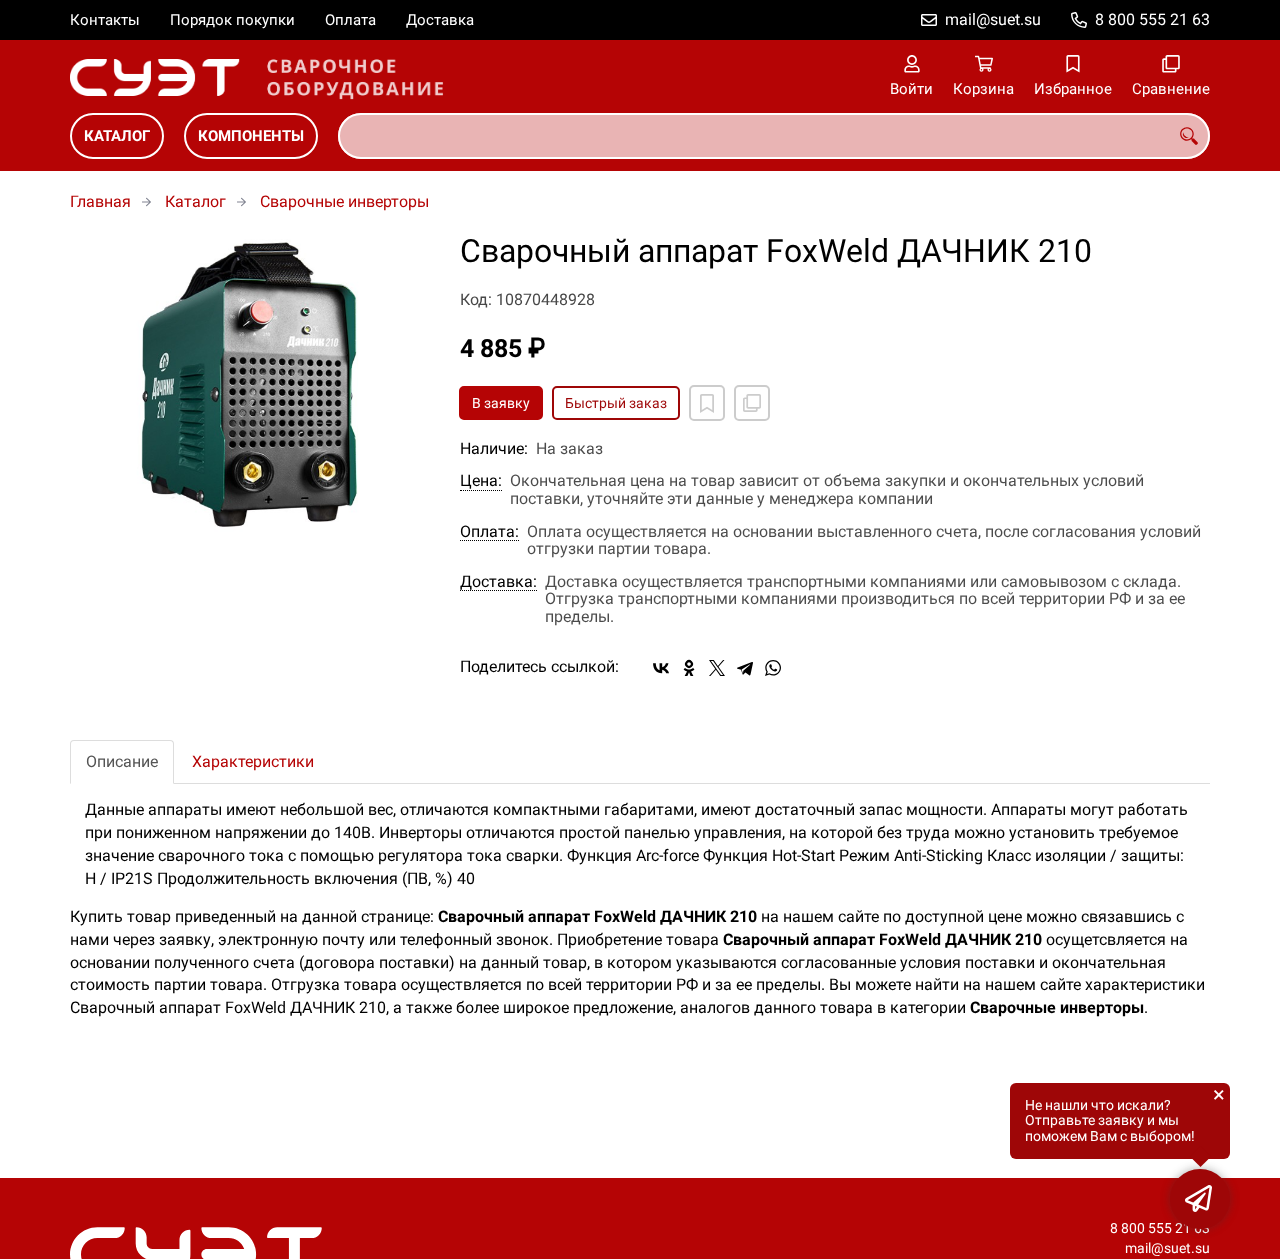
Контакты (105, 20)
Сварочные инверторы (344, 201)
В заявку (501, 403)
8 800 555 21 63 (1152, 19)
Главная (100, 201)
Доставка (440, 20)
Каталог (117, 136)
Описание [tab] (122, 761)
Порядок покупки (232, 20)
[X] (717, 668)
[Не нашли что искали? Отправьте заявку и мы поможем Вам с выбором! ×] (1200, 1199)
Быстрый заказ (616, 403)
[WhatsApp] (773, 668)
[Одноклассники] (689, 668)
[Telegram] (745, 668)
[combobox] (774, 136)
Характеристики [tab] (253, 761)
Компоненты (251, 136)
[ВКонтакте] (661, 668)
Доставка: (498, 582)
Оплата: (489, 532)
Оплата (350, 20)
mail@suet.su (993, 19)
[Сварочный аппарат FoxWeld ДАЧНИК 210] (250, 384)
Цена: (481, 481)
